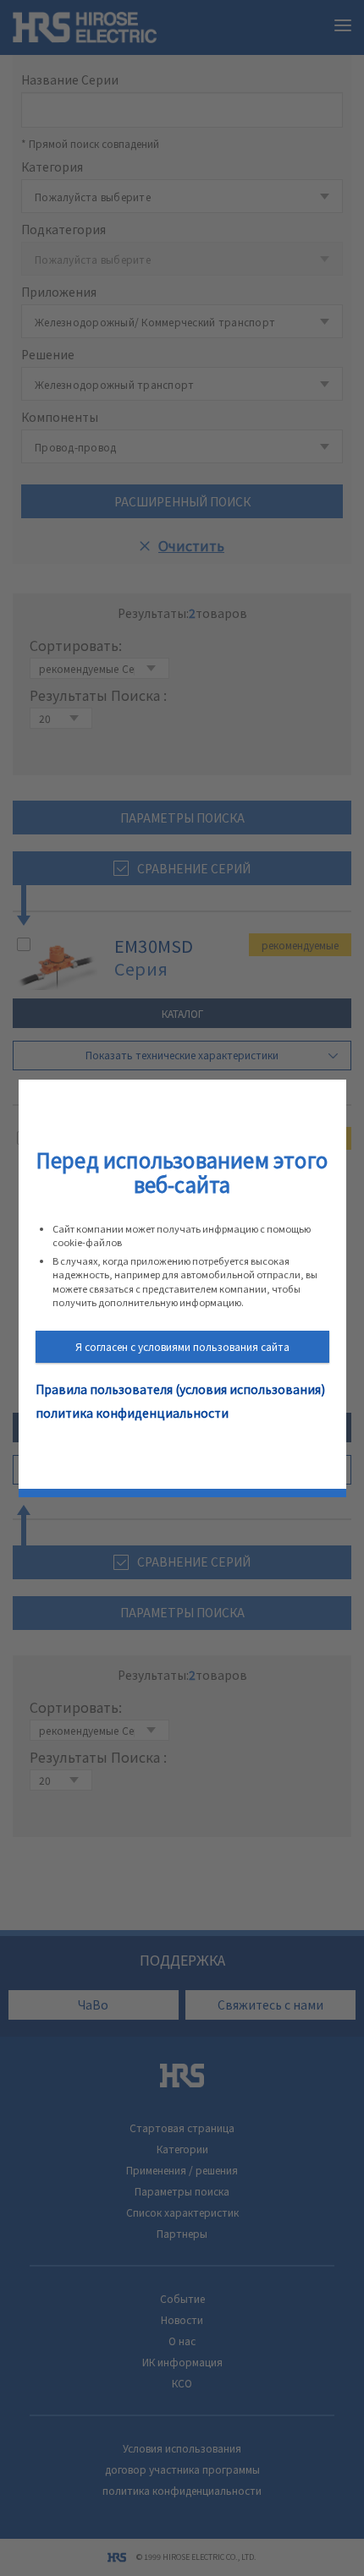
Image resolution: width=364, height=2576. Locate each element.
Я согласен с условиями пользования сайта (182, 1346)
